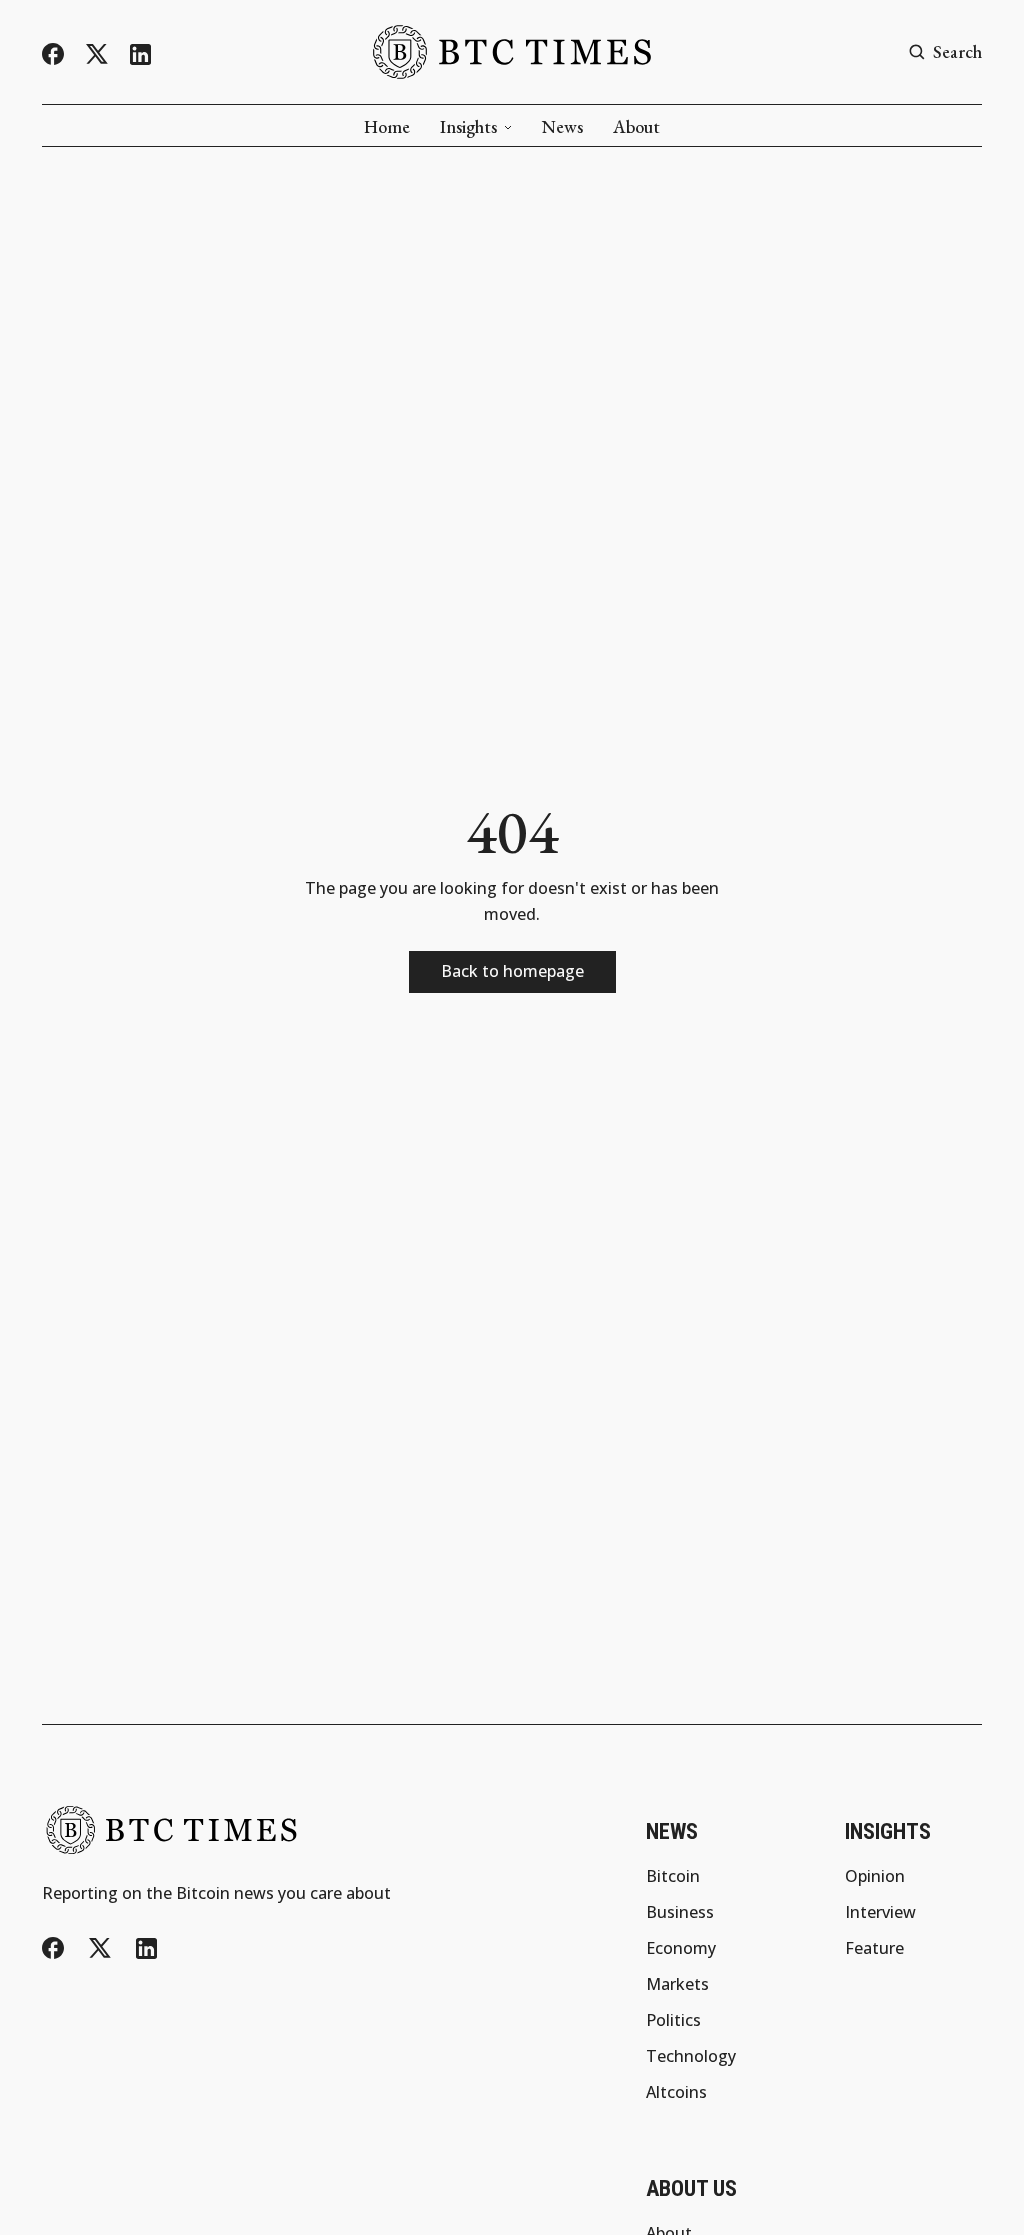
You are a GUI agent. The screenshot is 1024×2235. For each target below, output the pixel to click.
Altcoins (676, 2092)
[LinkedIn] (140, 54)
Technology (691, 2056)
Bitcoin (673, 1876)
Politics (673, 2020)
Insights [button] (468, 127)
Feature (874, 1948)
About (636, 127)
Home (387, 127)
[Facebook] (53, 54)
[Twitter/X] (97, 54)
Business (680, 1912)
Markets (677, 1984)
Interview (880, 1912)
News (562, 127)
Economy (681, 1948)
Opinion (875, 1876)
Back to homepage (512, 971)
